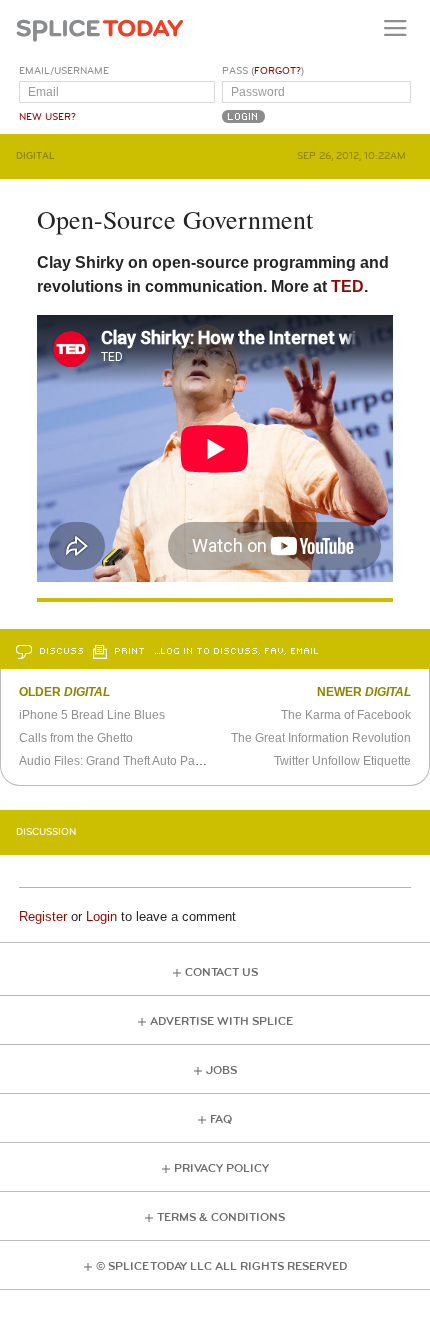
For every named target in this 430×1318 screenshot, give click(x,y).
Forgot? (277, 71)
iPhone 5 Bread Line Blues (92, 715)
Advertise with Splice (221, 1021)
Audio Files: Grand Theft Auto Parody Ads (130, 761)
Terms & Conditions (221, 1217)
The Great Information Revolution (321, 738)
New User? (47, 117)
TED (347, 286)
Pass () (263, 71)
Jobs (221, 1070)
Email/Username (64, 71)
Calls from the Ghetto (76, 738)
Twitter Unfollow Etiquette (342, 761)
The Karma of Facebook (346, 715)
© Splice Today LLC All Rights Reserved (221, 1266)
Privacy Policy (221, 1168)
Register (43, 916)
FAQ (221, 1119)
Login (101, 916)
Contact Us (221, 972)
